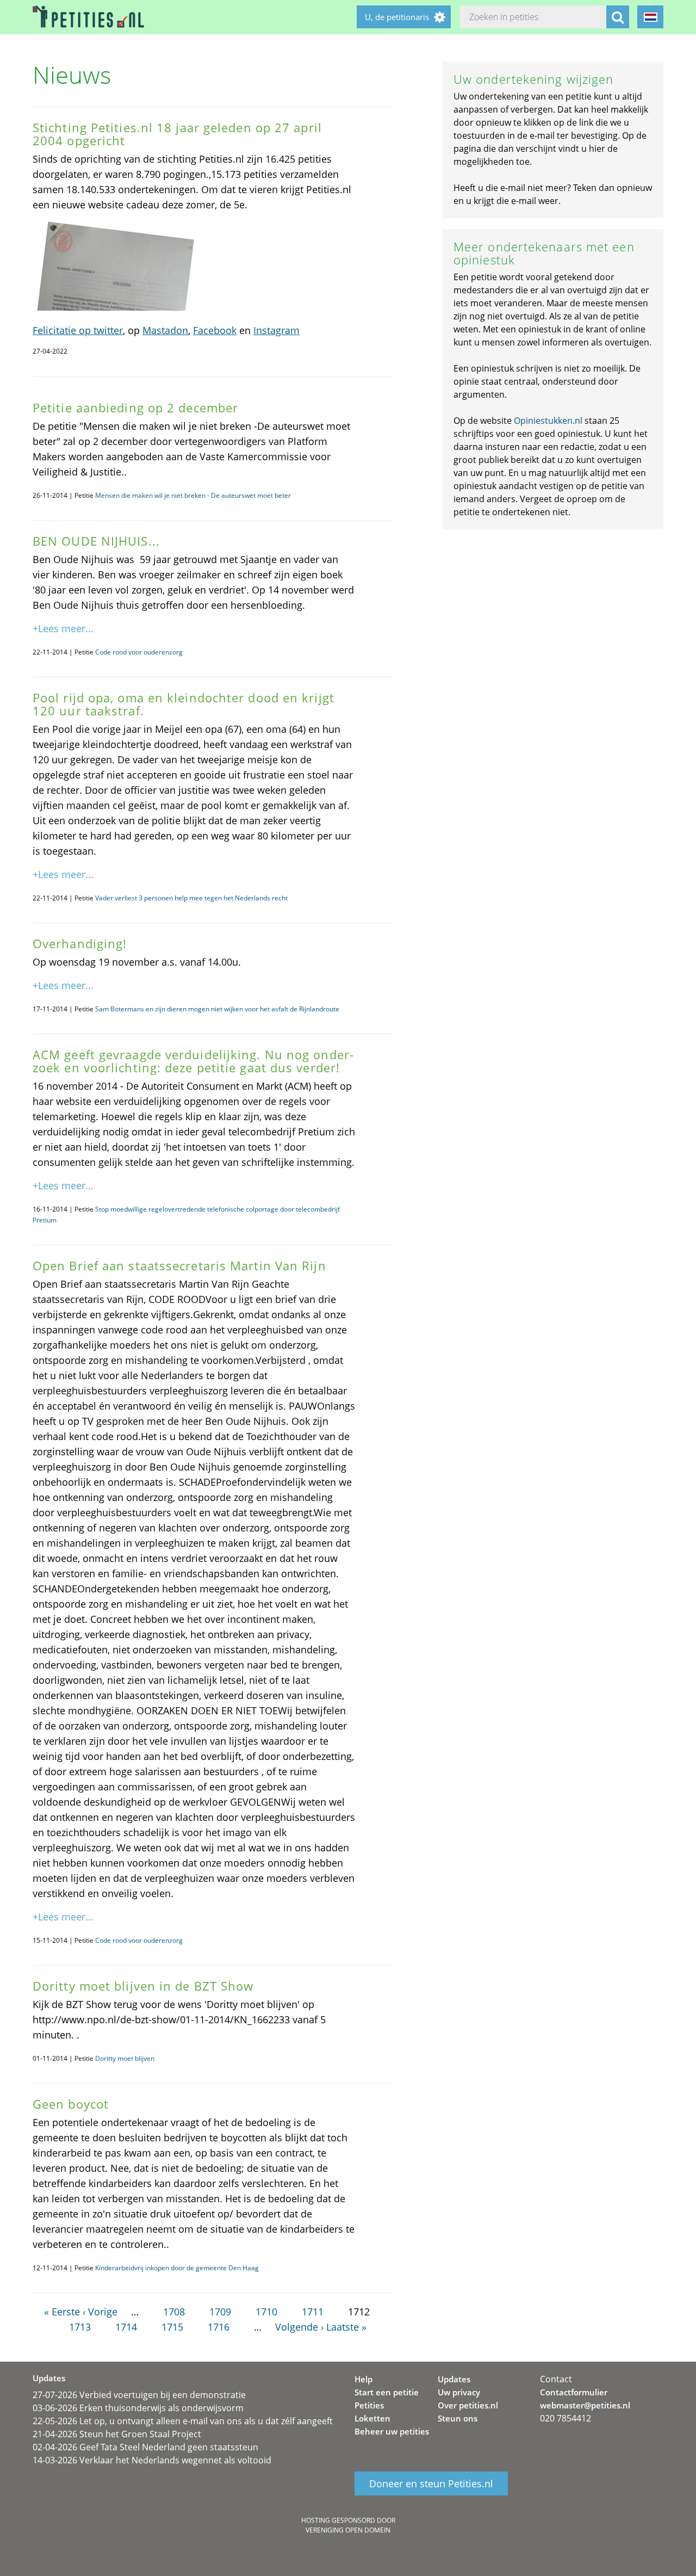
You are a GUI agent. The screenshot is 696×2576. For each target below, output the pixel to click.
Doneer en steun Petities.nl (431, 2484)
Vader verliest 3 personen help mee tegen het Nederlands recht (191, 898)
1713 (80, 2327)
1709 (220, 2312)
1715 (172, 2327)
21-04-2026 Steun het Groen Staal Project (117, 2434)
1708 (174, 2312)
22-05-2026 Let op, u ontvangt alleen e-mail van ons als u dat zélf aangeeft (183, 2421)
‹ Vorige (100, 2312)
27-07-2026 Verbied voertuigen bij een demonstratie (139, 2395)
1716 (219, 2327)
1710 (266, 2312)
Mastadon (165, 330)
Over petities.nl (468, 2405)
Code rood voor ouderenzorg (139, 652)
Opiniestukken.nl (548, 421)
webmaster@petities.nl (585, 2405)
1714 (126, 2327)
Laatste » (346, 2327)
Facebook (215, 330)
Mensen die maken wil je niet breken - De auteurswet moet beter (193, 495)
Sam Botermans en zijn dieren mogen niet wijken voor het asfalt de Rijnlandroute (217, 1009)
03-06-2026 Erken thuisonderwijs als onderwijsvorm (138, 2408)
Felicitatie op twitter (78, 330)
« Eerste (62, 2312)
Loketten (372, 2418)
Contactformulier (574, 2392)
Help (363, 2379)
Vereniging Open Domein (348, 2530)
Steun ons (458, 2418)
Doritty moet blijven (125, 2058)
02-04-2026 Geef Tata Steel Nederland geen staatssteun (145, 2447)
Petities (369, 2405)
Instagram (276, 330)
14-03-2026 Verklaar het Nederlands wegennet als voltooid (152, 2460)
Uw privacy (459, 2392)
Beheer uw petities (392, 2431)
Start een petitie (387, 2392)
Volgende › (299, 2327)
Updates (454, 2379)
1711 (313, 2312)
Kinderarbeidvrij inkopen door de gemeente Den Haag (177, 2268)
